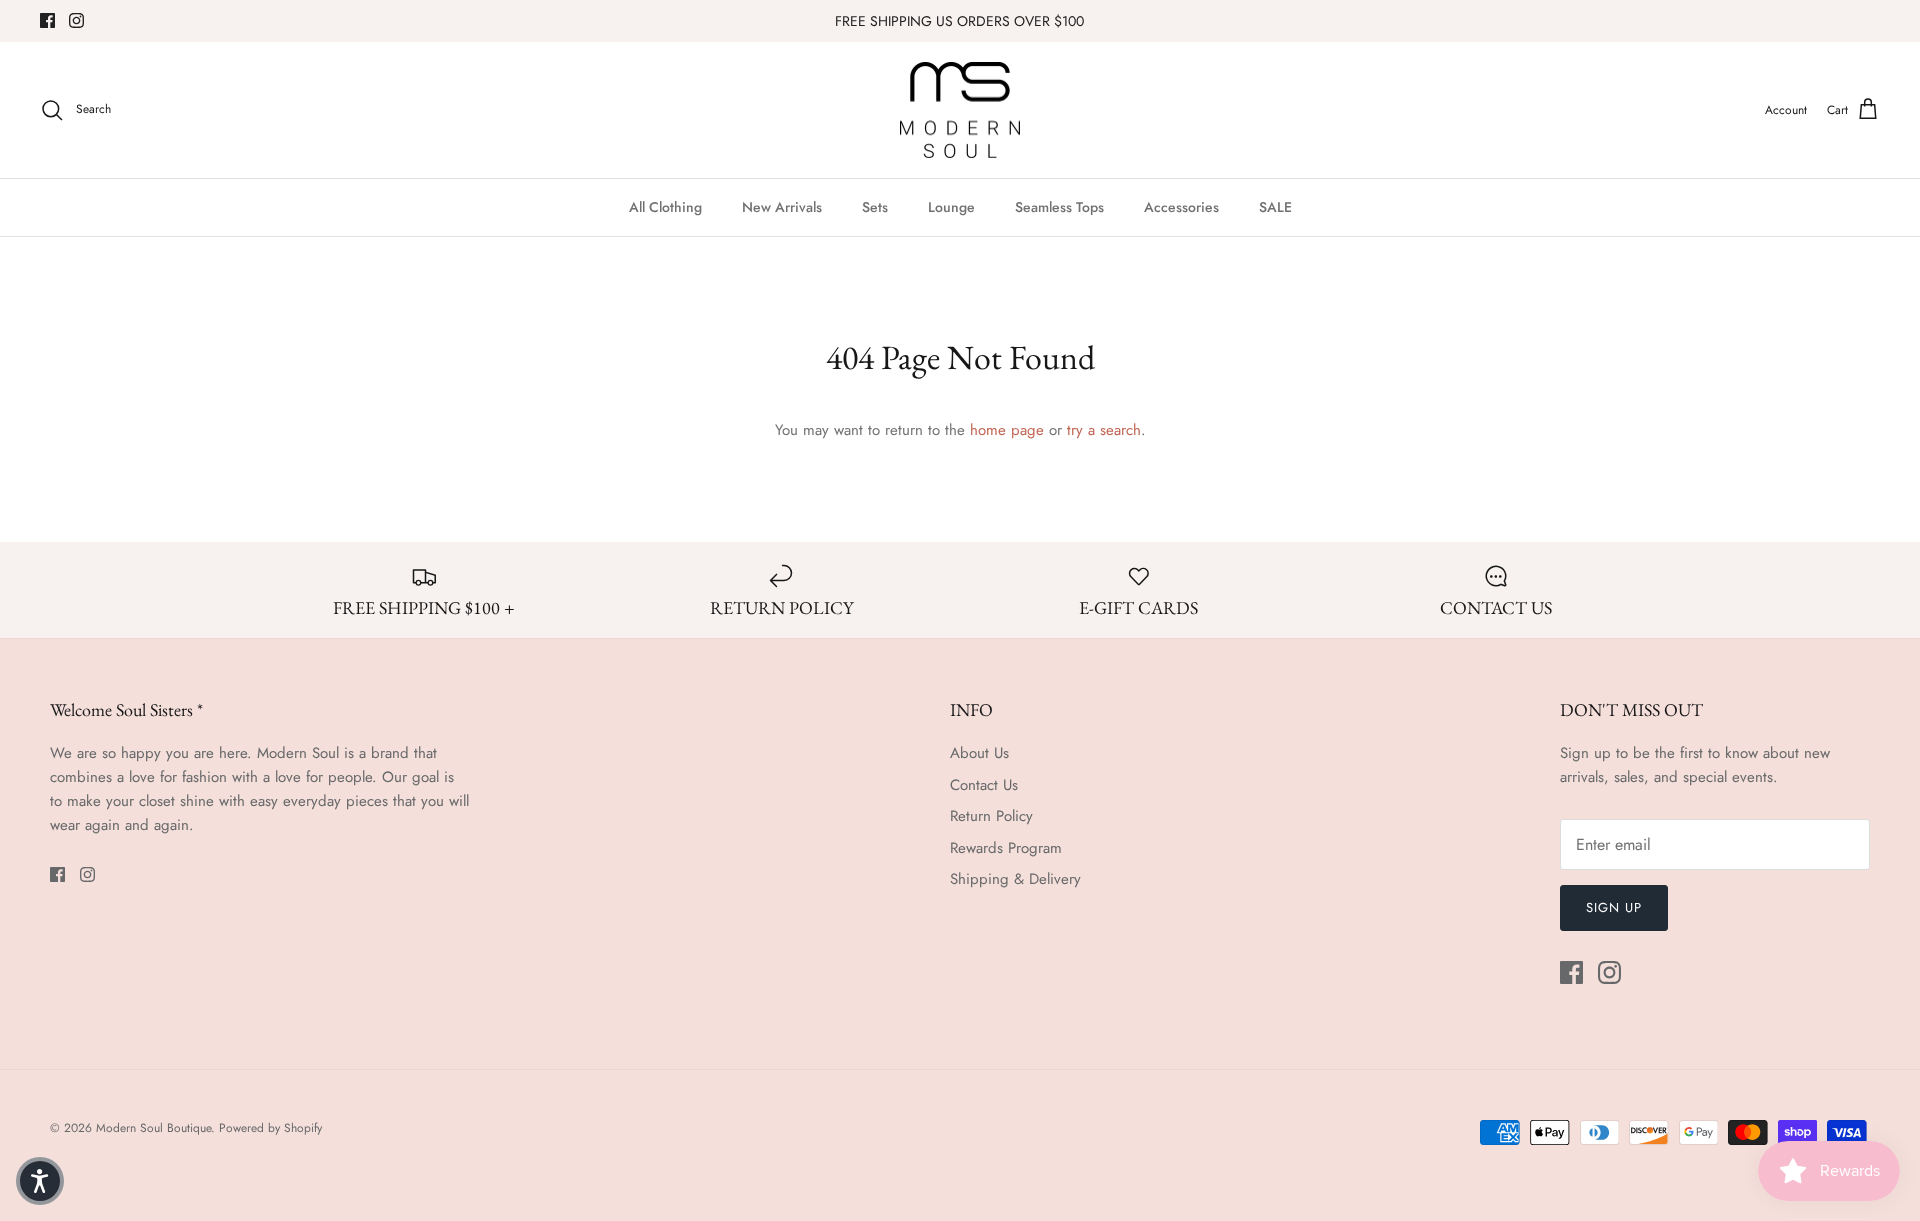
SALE (1275, 207)
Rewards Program (1006, 848)
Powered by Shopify (270, 1128)
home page (1007, 430)
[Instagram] (76, 20)
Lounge (951, 207)
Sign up (1614, 907)
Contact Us (984, 785)
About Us (979, 753)
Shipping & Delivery (1015, 879)
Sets (875, 207)
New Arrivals (782, 207)
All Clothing (665, 207)
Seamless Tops (1059, 207)
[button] (40, 1181)
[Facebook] (47, 20)
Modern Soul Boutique (153, 1128)
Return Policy (991, 816)
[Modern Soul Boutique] (960, 110)
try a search (1104, 430)
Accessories (1181, 207)
